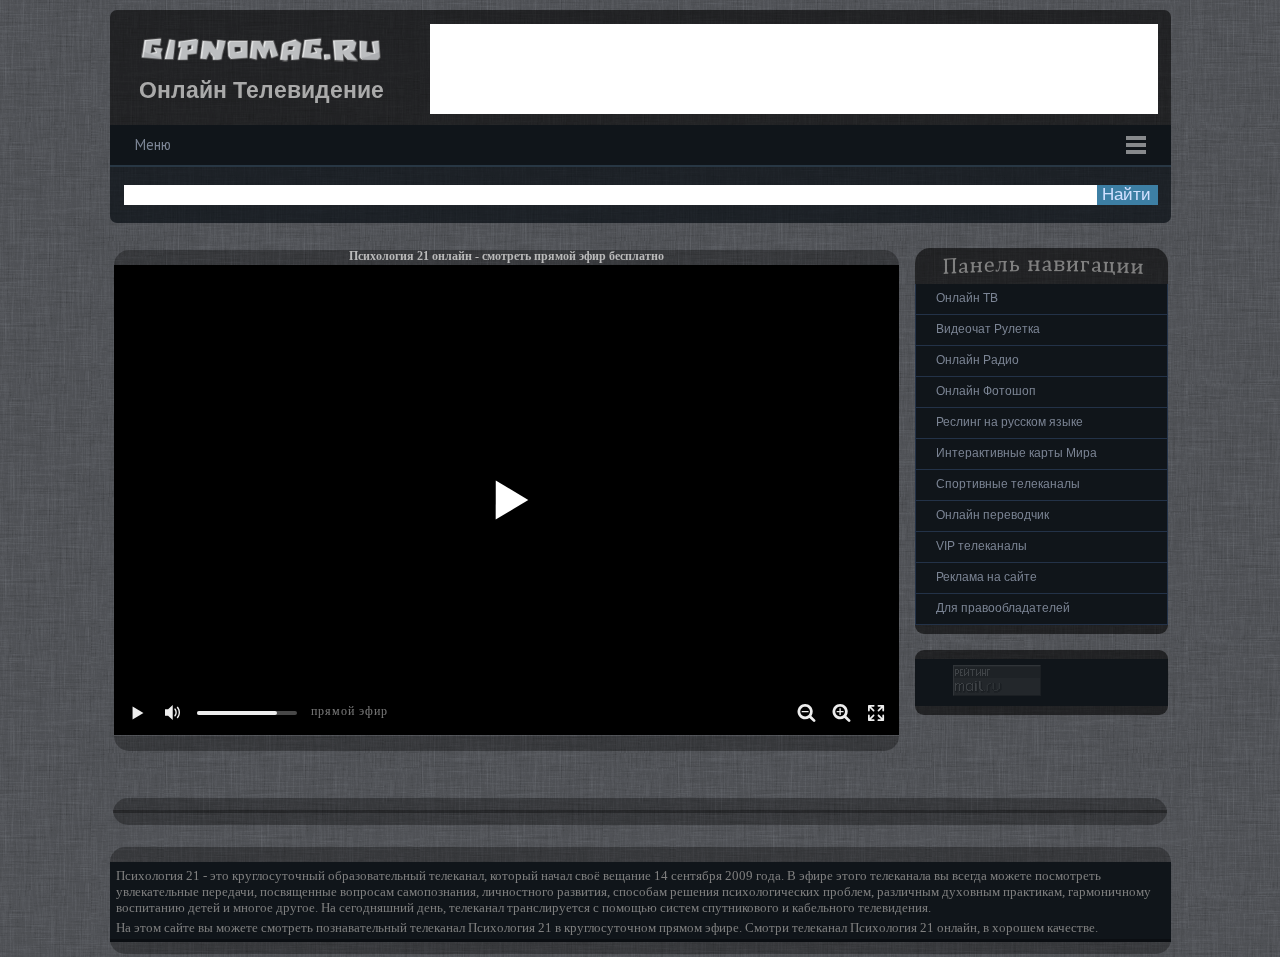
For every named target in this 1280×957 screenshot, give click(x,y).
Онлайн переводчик (992, 515)
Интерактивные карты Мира (1016, 453)
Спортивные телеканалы (1008, 484)
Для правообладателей (1003, 608)
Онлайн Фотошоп (986, 391)
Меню (153, 144)
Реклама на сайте (986, 577)
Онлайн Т (967, 298)
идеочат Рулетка (988, 329)
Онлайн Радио (977, 360)
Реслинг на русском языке (1009, 422)
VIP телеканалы (981, 546)
